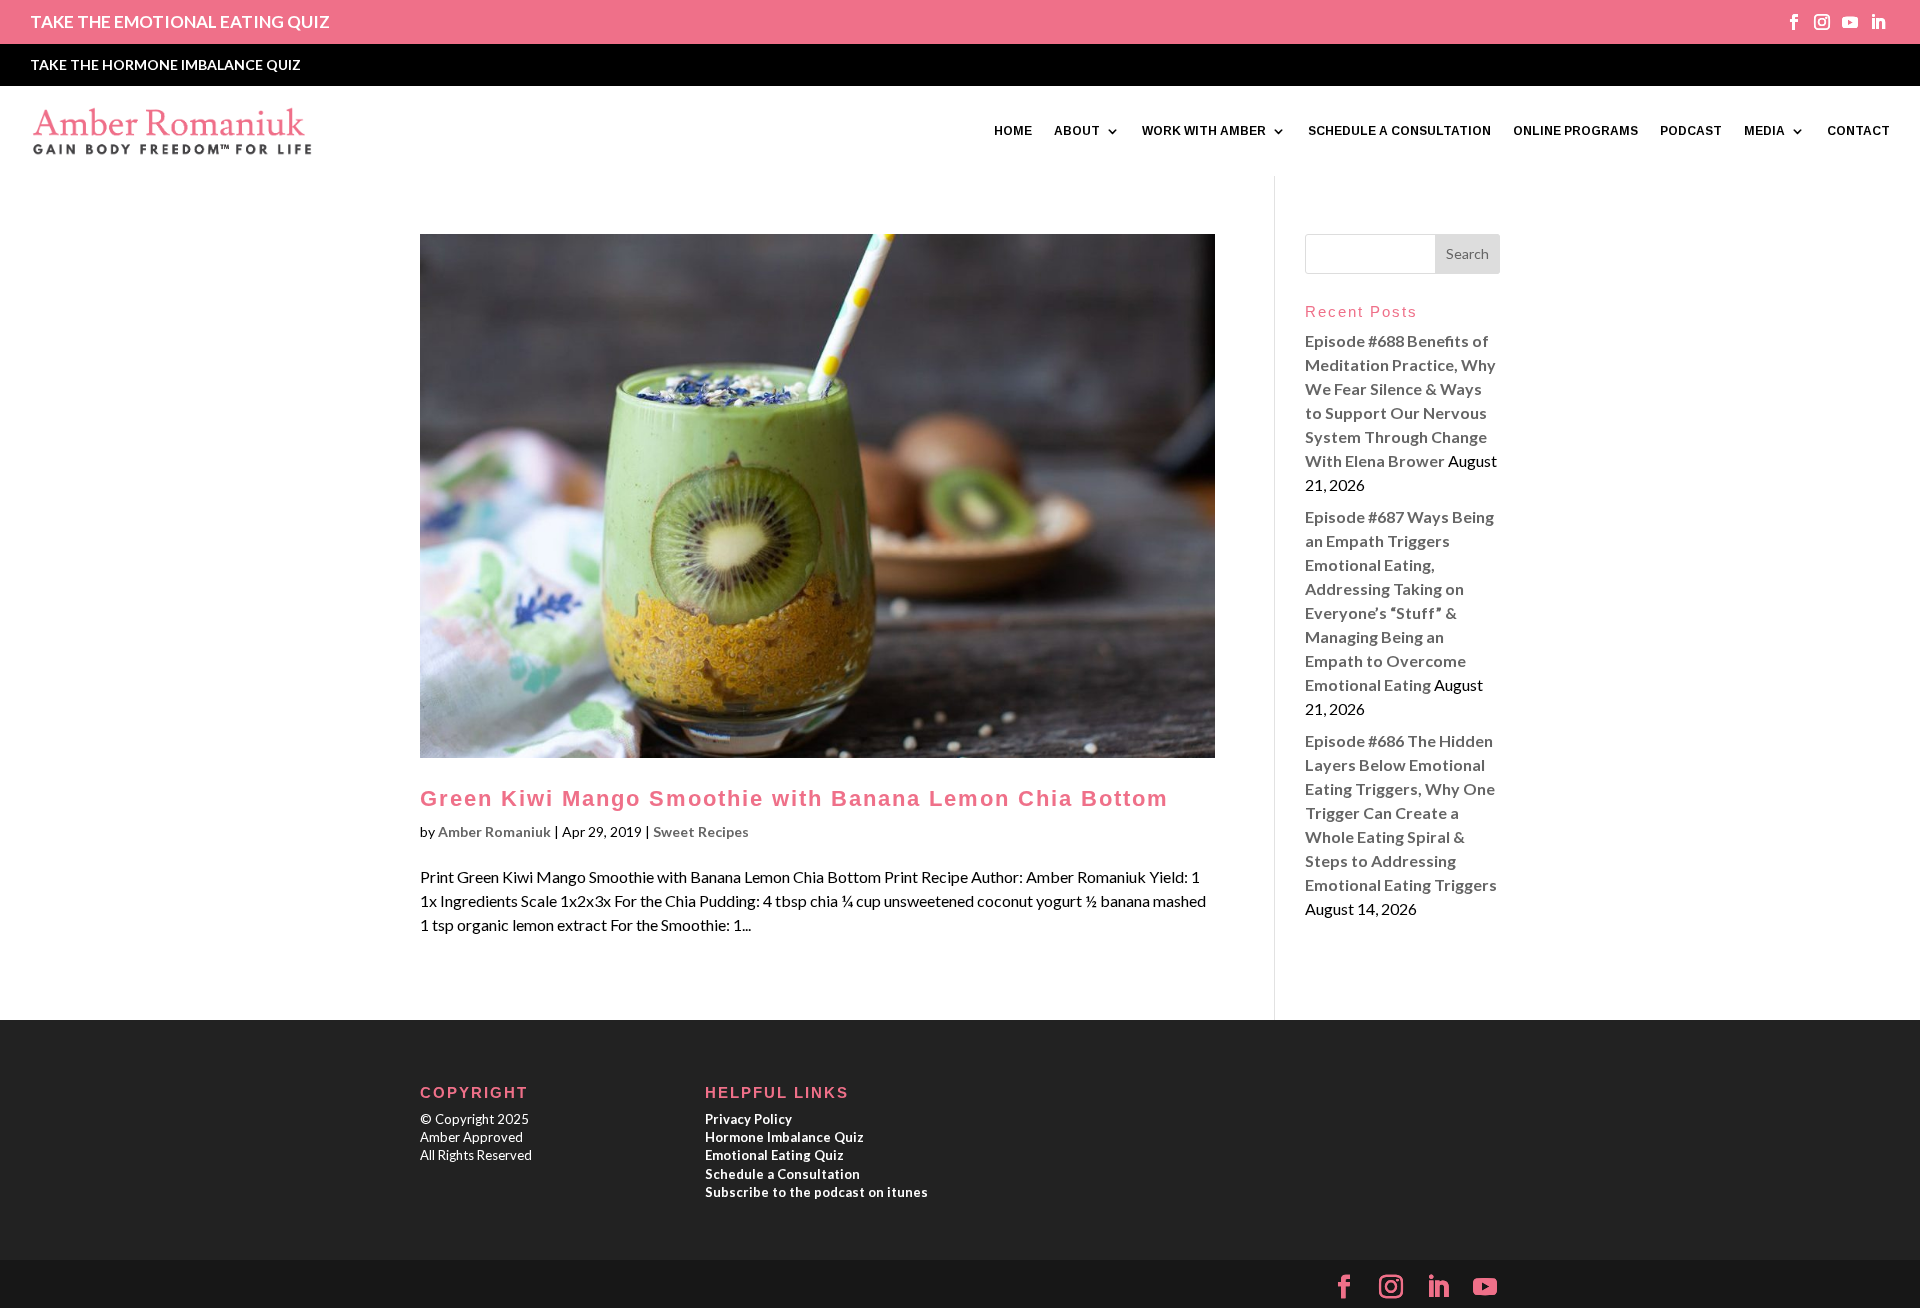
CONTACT (1858, 131)
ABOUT (1077, 131)
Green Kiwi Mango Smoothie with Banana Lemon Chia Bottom (794, 798)
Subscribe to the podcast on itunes (816, 1192)
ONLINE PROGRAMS (1575, 131)
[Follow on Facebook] (1787, 22)
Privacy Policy (748, 1119)
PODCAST (1691, 131)
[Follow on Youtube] (1843, 22)
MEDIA (1764, 131)
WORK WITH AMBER (1204, 131)
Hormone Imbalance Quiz (784, 1137)
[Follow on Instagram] (1815, 22)
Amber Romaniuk (494, 831)
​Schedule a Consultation (782, 1174)
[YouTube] (1485, 1287)
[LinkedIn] (1438, 1287)
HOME (1013, 131)
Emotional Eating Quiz (774, 1155)
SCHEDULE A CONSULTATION (1399, 131)
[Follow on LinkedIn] (1871, 22)
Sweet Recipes (701, 831)
